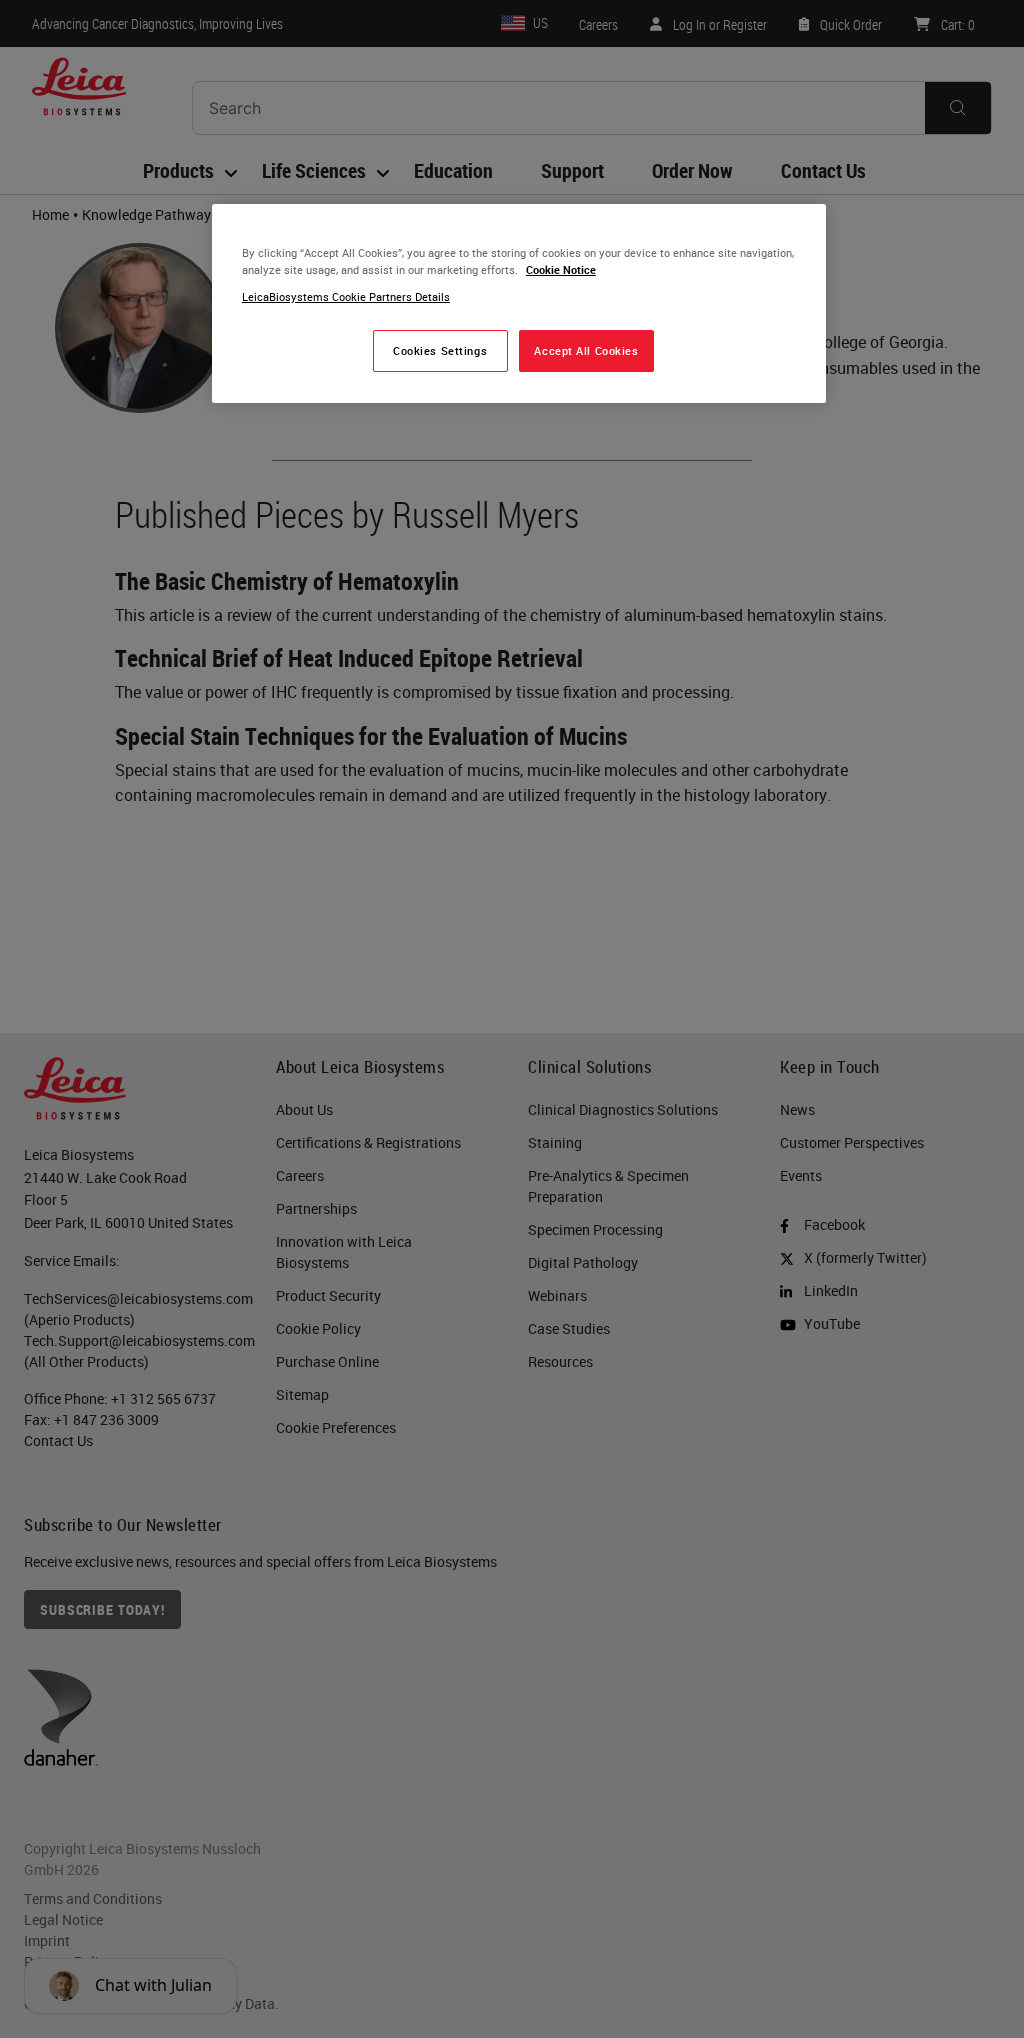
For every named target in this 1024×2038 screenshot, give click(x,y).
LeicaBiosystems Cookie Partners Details (346, 296)
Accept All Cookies (586, 350)
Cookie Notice (561, 269)
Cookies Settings (440, 350)
